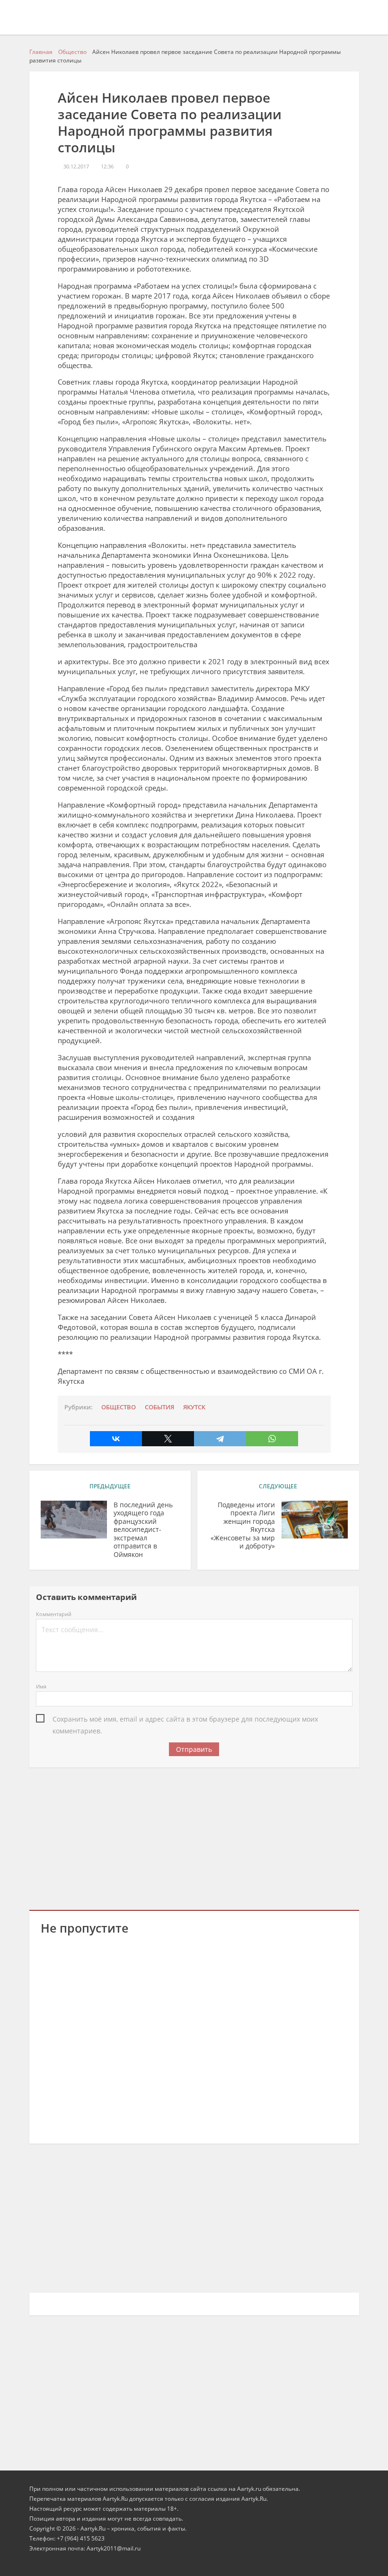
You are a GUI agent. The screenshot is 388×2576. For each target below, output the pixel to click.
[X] (168, 1439)
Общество (119, 1407)
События (159, 1407)
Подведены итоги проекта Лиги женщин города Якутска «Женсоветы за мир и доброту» (243, 1525)
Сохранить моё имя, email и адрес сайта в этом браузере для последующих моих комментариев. (185, 1720)
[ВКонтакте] (116, 1439)
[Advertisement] (194, 1837)
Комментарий (54, 1614)
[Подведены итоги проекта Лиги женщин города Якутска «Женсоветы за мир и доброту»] (315, 1520)
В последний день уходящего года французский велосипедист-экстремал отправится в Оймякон (143, 1530)
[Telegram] (220, 1439)
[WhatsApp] (272, 1439)
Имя (41, 1686)
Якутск (194, 1407)
